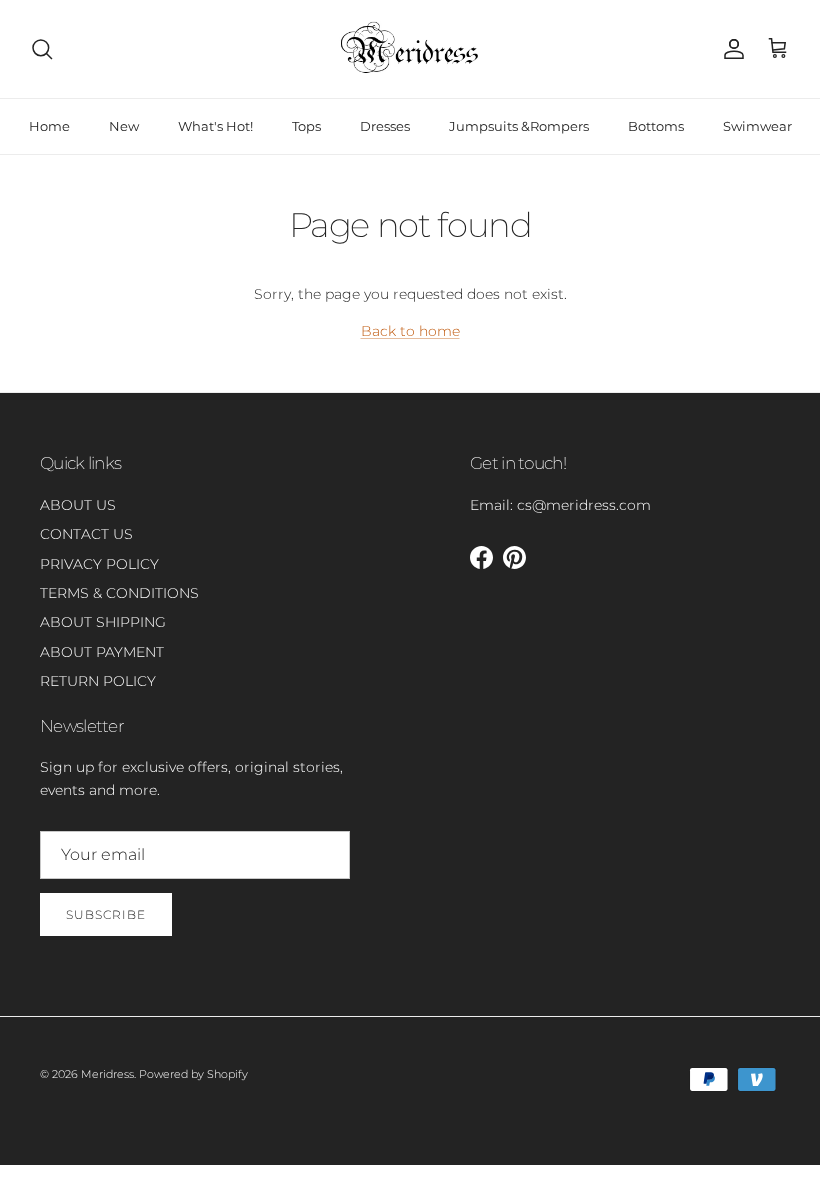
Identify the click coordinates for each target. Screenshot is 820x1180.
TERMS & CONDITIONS (119, 593)
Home (49, 126)
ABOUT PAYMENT (102, 652)
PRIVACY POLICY (99, 564)
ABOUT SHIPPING (103, 622)
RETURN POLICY (98, 681)
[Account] (730, 49)
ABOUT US (78, 505)
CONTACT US (86, 534)
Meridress (107, 1074)
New (124, 126)
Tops (306, 126)
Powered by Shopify (193, 1074)
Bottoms (656, 126)
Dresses (385, 126)
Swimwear (757, 126)
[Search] (42, 49)
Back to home (410, 331)
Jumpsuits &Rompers (519, 126)
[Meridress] (410, 49)
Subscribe (106, 914)
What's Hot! (215, 126)
